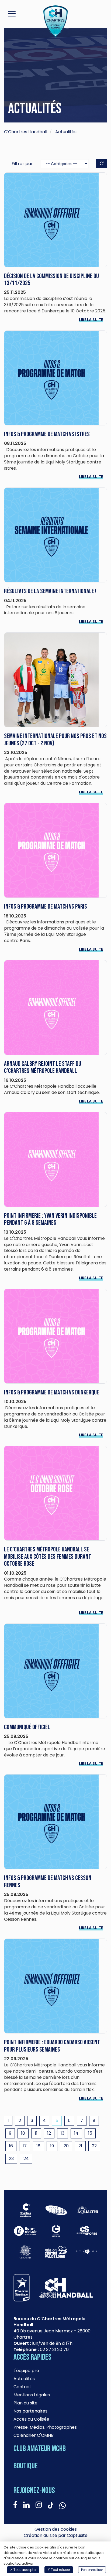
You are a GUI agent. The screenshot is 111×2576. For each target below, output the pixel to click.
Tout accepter (25, 2570)
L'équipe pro (26, 2371)
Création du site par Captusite (56, 2536)
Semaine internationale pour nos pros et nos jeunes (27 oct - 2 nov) (55, 740)
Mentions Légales (32, 2395)
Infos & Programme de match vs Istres (47, 434)
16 (11, 2146)
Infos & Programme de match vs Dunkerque (52, 1392)
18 (38, 2146)
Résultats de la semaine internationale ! (50, 591)
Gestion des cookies (56, 2529)
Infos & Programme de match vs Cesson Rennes (48, 1881)
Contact (22, 2387)
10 (23, 2133)
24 (26, 2159)
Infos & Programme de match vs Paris (46, 907)
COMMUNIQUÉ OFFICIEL (27, 1727)
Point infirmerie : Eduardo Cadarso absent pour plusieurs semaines (52, 2046)
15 (90, 2133)
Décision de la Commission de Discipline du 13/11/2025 (51, 280)
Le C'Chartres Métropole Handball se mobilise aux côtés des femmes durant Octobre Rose (48, 1557)
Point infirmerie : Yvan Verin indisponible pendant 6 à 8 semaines (50, 1219)
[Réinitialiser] (102, 163)
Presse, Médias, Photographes (45, 2427)
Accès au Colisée (31, 2419)
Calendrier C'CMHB (34, 2435)
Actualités (24, 2379)
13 (63, 2133)
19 (52, 2146)
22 (94, 2146)
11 (36, 2133)
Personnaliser (92, 2570)
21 (80, 2146)
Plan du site (25, 2403)
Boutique (26, 2466)
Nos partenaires (30, 2411)
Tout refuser (60, 2570)
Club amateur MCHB (40, 2449)
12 (49, 2133)
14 (76, 2133)
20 (66, 2146)
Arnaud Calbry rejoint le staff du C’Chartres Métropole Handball (43, 1067)
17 (25, 2146)
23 (11, 2159)
